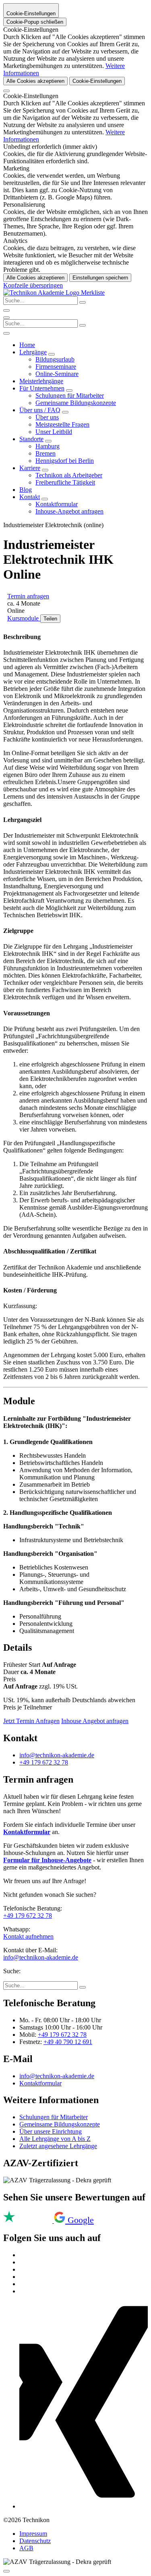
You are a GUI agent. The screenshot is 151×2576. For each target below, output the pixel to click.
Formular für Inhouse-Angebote (47, 1860)
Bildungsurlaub (55, 359)
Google (81, 2220)
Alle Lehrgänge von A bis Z (55, 2139)
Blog (26, 490)
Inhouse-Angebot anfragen (69, 511)
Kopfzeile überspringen (33, 285)
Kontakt (30, 497)
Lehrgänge (33, 352)
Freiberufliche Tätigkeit (65, 482)
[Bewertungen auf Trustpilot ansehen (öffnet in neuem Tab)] (29, 2221)
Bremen (46, 453)
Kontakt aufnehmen (28, 1936)
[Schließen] (6, 91)
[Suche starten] (83, 302)
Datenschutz (35, 2541)
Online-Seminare (57, 374)
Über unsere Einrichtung (51, 2131)
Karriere (30, 468)
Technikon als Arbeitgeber (69, 475)
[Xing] (84, 2506)
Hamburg (48, 446)
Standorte (31, 439)
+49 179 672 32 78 (44, 1762)
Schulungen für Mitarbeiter (70, 395)
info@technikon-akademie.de (57, 1755)
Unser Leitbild (54, 432)
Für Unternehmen (42, 388)
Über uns (47, 417)
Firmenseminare (56, 367)
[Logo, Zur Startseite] (42, 293)
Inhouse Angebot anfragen (95, 1721)
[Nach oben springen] (6, 2571)
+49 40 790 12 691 (68, 2042)
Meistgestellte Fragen (62, 424)
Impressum (33, 2534)
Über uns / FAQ (40, 410)
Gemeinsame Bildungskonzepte (76, 403)
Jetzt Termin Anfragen (31, 1721)
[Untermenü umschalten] (52, 354)
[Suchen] (83, 325)
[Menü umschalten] (6, 318)
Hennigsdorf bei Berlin (65, 461)
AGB (26, 2548)
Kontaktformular (57, 504)
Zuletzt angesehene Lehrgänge (58, 2146)
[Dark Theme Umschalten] (6, 310)
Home (27, 345)
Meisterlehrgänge (41, 381)
